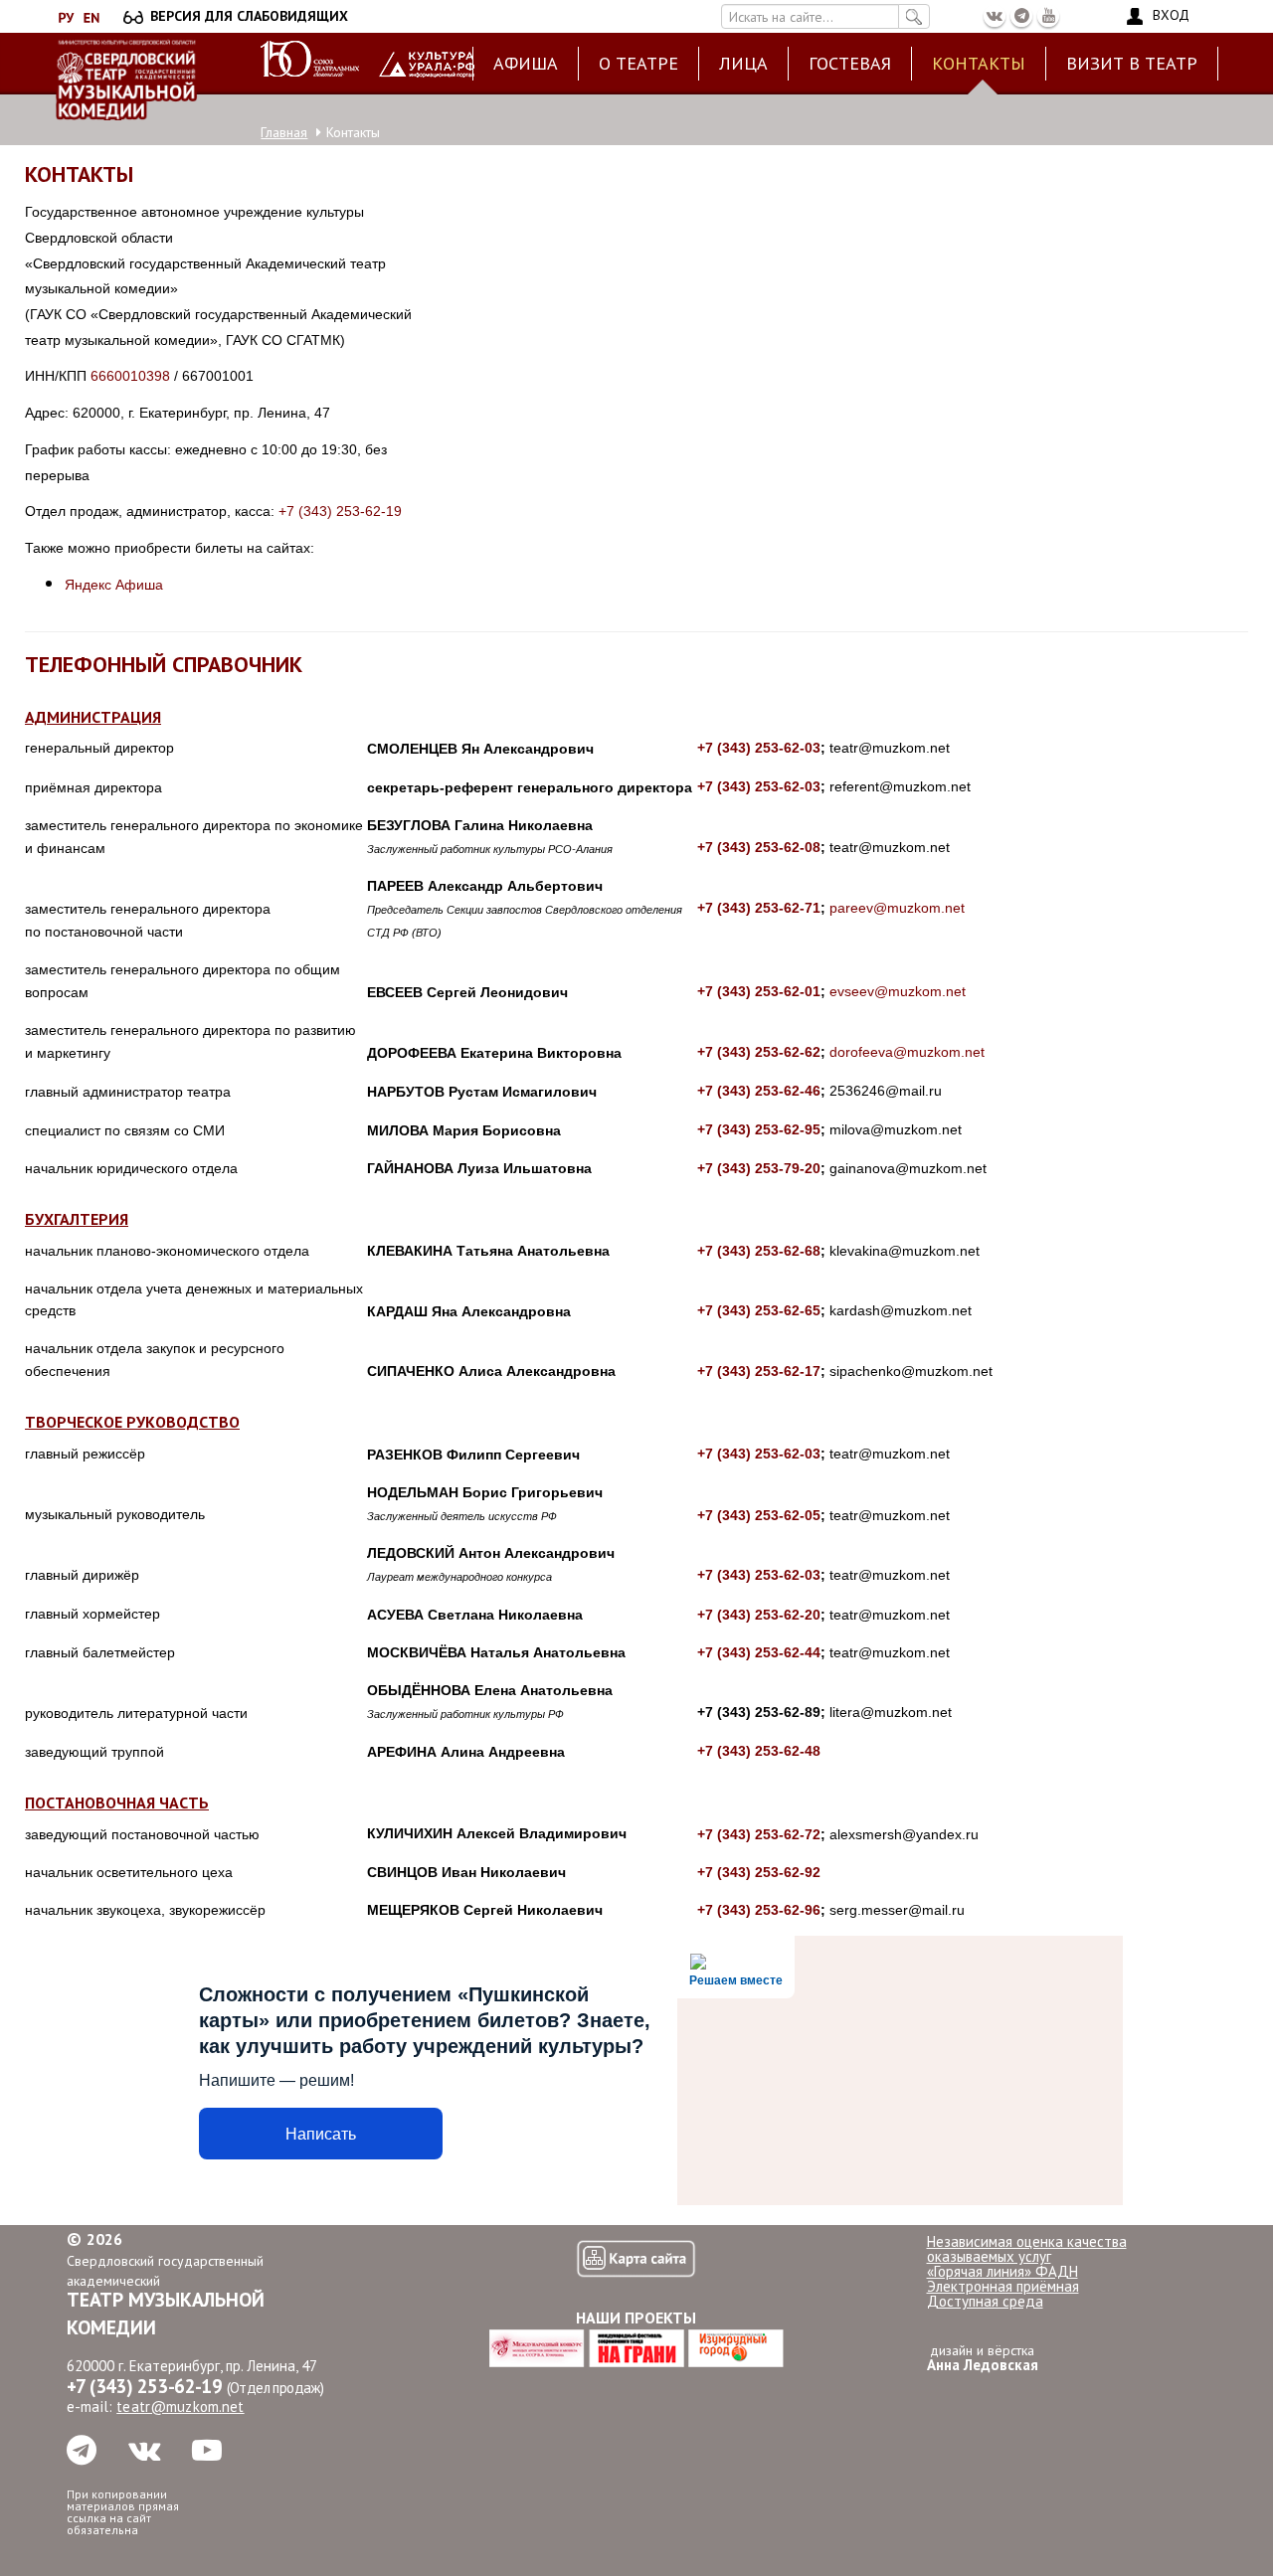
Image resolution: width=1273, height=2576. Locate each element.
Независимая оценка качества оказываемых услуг (1027, 2249)
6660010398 (130, 376)
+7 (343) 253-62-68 (759, 1251)
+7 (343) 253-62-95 (759, 1129)
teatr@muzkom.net (180, 2406)
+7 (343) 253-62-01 (759, 991)
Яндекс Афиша (114, 585)
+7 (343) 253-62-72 (759, 1834)
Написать (321, 2134)
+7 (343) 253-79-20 (759, 1168)
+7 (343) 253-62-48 (759, 1751)
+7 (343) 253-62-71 (759, 908)
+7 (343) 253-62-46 (759, 1091)
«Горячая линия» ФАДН (1002, 2271)
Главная (284, 132)
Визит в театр (1132, 63)
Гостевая (850, 63)
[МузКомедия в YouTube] (1048, 16)
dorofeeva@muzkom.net (907, 1052)
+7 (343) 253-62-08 (759, 847)
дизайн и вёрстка (983, 2358)
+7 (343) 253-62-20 (759, 1615)
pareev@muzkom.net (897, 908)
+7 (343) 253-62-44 (759, 1652)
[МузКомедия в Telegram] (1021, 16)
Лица (743, 63)
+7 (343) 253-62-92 (759, 1872)
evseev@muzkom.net (898, 991)
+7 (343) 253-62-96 (759, 1910)
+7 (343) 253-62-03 (759, 748)
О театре (638, 63)
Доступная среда (985, 2301)
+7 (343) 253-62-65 (759, 1310)
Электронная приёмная (1003, 2286)
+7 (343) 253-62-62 (759, 1052)
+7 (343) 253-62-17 (759, 1371)
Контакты (979, 63)
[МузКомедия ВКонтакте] (995, 16)
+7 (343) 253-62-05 (759, 1515)
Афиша (526, 63)
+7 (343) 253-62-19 (340, 511)
